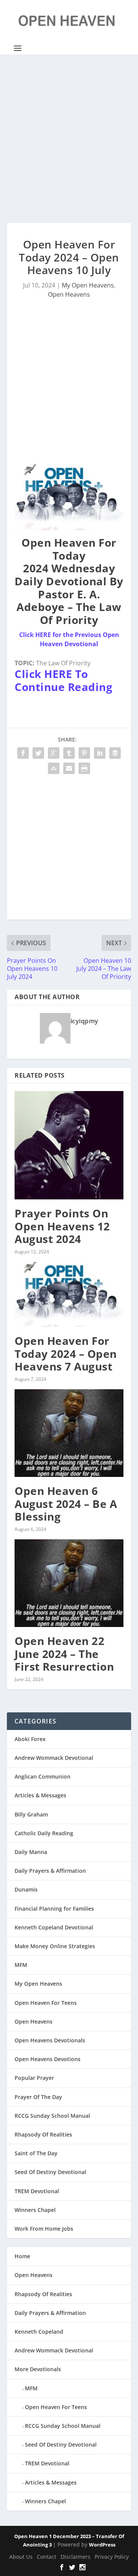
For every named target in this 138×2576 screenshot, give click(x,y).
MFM (21, 1965)
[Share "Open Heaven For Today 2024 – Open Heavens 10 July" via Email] (69, 768)
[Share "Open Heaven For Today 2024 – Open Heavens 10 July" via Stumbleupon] (54, 768)
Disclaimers (76, 2557)
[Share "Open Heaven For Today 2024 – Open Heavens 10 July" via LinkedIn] (100, 753)
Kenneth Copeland (39, 2332)
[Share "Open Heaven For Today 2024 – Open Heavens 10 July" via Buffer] (115, 753)
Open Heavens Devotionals (50, 2040)
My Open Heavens (88, 285)
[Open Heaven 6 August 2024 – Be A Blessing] (69, 1433)
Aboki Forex (30, 1739)
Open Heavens (69, 294)
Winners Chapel (35, 2210)
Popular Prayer (34, 2078)
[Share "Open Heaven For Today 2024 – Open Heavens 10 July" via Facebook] (23, 753)
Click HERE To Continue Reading (63, 680)
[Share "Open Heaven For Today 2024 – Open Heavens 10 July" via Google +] (54, 753)
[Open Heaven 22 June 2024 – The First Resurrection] (69, 1583)
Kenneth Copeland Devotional (54, 1927)
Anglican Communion (43, 1776)
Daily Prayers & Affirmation (50, 1871)
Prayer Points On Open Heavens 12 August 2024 (62, 1226)
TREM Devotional (37, 2191)
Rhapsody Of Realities (43, 2134)
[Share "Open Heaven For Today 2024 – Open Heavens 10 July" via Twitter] (38, 753)
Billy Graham (31, 1814)
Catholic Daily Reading (44, 1833)
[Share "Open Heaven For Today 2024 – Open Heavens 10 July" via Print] (84, 768)
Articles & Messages (40, 1795)
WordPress (102, 2545)
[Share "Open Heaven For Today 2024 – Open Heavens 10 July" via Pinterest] (84, 753)
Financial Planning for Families (54, 1909)
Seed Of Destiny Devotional (50, 2172)
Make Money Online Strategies (55, 1946)
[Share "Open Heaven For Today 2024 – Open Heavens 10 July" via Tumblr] (69, 753)
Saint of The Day (36, 2153)
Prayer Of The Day (38, 2097)
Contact (47, 2557)
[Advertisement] (69, 139)
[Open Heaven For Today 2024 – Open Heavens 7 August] (69, 1294)
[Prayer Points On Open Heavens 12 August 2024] (69, 1145)
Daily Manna (31, 1852)
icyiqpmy (85, 1021)
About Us (21, 2557)
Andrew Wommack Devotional (54, 1758)
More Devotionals (38, 2369)
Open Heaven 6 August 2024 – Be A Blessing (66, 1504)
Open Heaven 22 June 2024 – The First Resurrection (64, 1654)
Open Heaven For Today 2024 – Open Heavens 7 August (66, 1353)
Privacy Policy (112, 2557)
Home (22, 2256)
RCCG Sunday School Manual (52, 2116)
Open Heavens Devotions (48, 2059)
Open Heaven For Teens (46, 2003)
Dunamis (26, 1889)
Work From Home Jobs (44, 2229)
